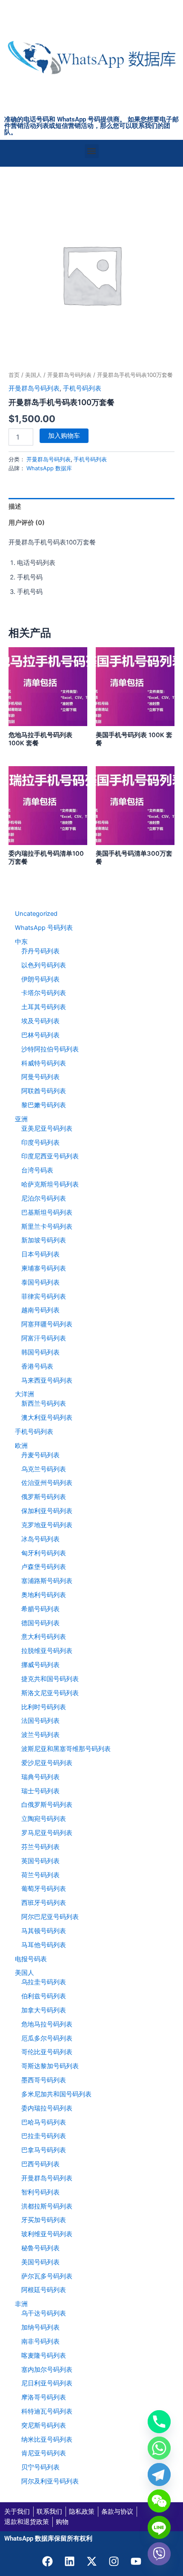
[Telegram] (159, 2475)
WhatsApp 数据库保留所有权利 (48, 2538)
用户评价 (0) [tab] (27, 523)
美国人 (33, 375)
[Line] (159, 2527)
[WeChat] (159, 2501)
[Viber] (159, 2554)
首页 (14, 375)
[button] (92, 151)
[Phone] (159, 2422)
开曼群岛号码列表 (69, 375)
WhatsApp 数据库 (49, 468)
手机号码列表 (82, 388)
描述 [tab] (15, 507)
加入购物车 (64, 436)
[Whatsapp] (159, 2448)
